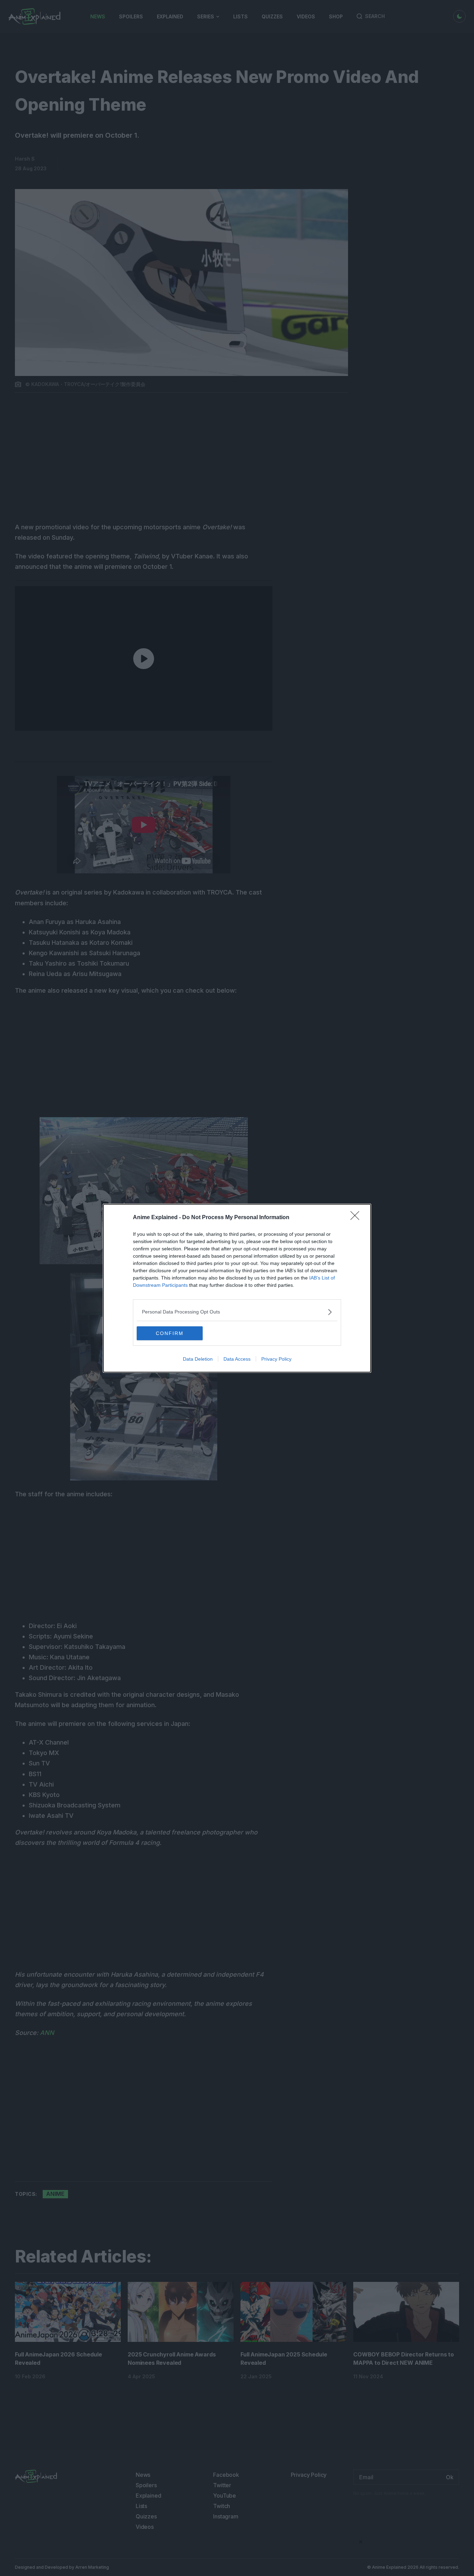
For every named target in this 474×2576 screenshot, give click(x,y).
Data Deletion (198, 1359)
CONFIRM (170, 1333)
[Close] (357, 1218)
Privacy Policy (276, 1359)
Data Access (237, 1359)
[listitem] (237, 1312)
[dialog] (237, 1288)
